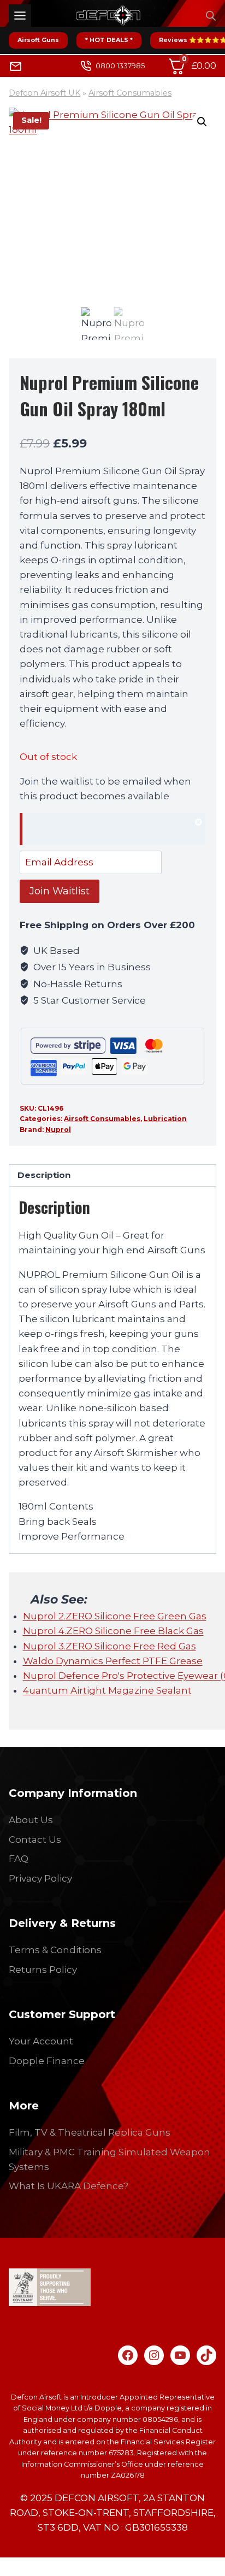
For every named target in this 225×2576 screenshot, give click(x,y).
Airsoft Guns (38, 40)
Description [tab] (44, 1175)
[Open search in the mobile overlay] (211, 16)
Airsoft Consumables (130, 93)
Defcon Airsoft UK (45, 93)
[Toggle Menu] (20, 16)
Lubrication (165, 1119)
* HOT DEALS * (109, 40)
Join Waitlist (60, 891)
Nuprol (58, 1130)
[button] (202, 122)
